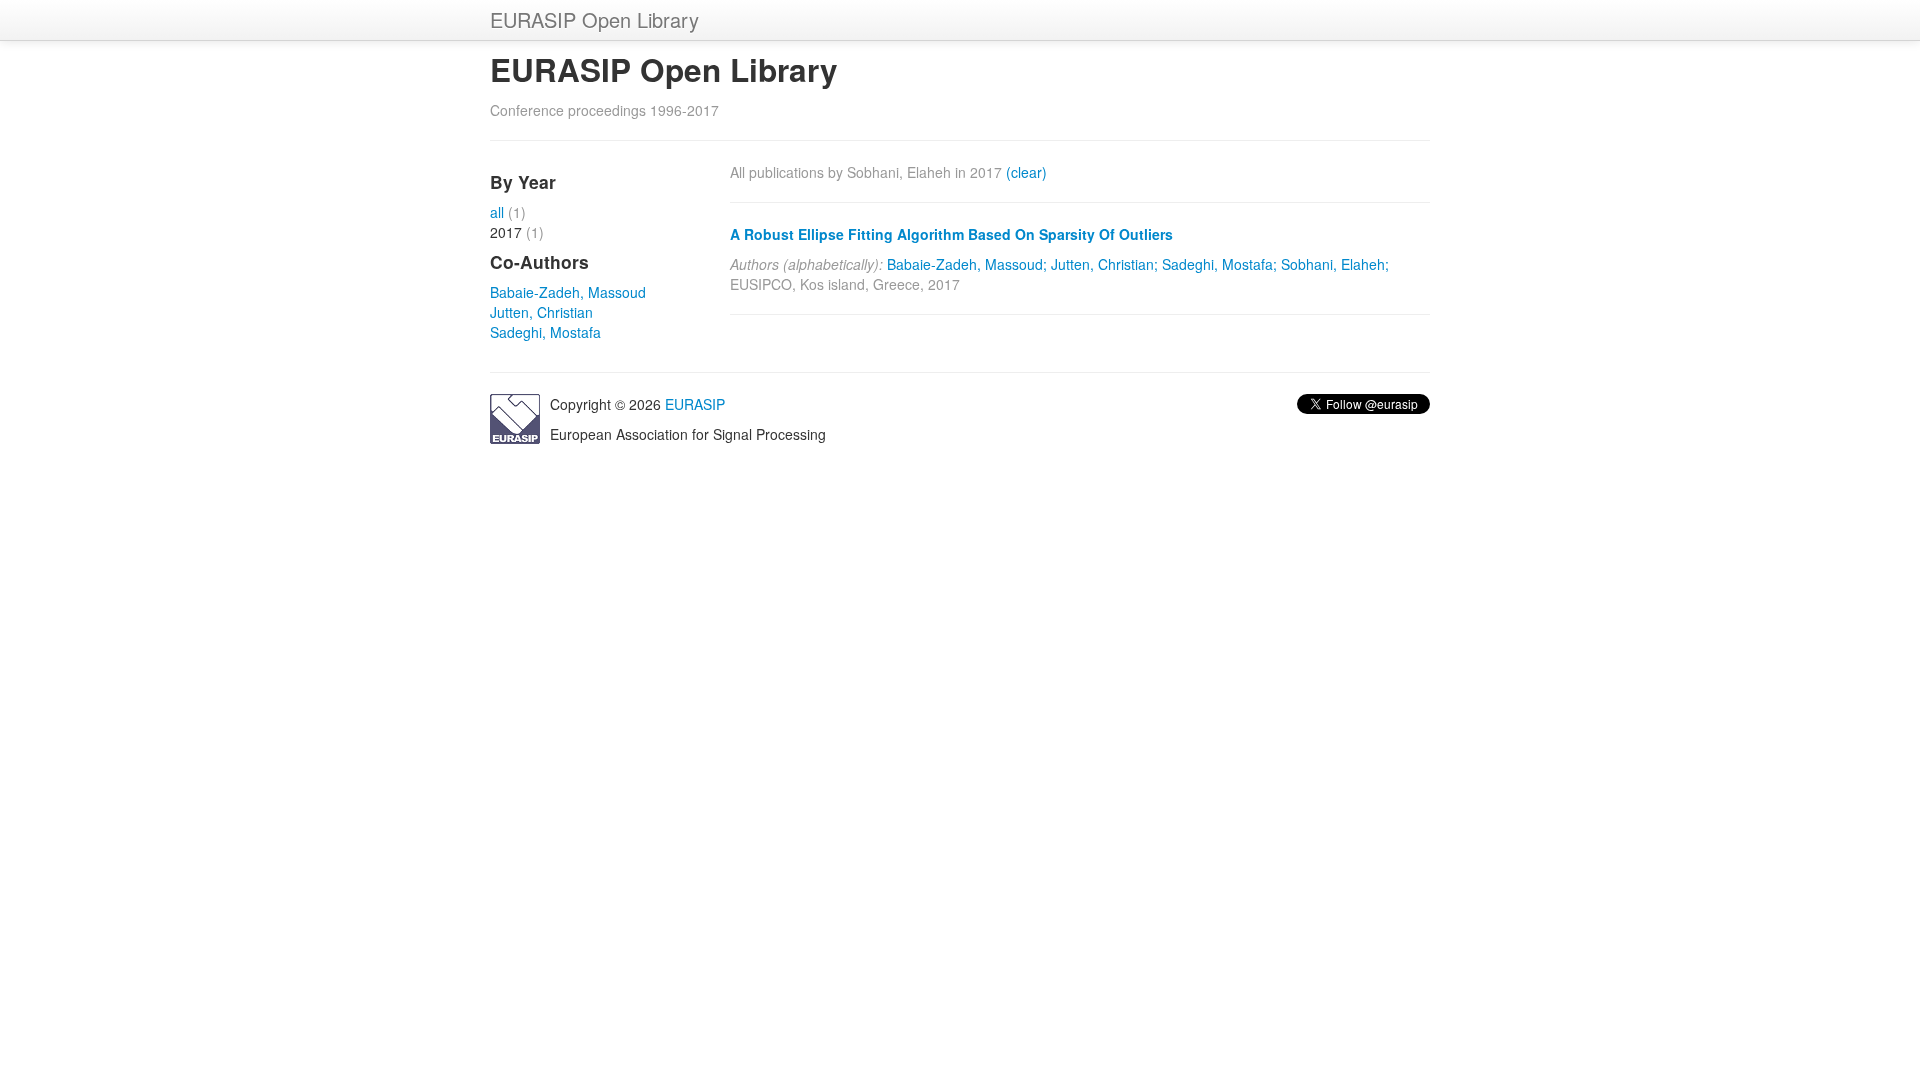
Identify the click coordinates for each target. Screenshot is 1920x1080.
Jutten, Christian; (1104, 264)
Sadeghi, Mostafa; (1219, 264)
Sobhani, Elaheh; (1335, 264)
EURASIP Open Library (594, 19)
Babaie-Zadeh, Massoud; (967, 264)
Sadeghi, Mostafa (545, 332)
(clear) (1026, 172)
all (497, 212)
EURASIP (695, 404)
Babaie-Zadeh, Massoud (568, 292)
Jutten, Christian (541, 312)
